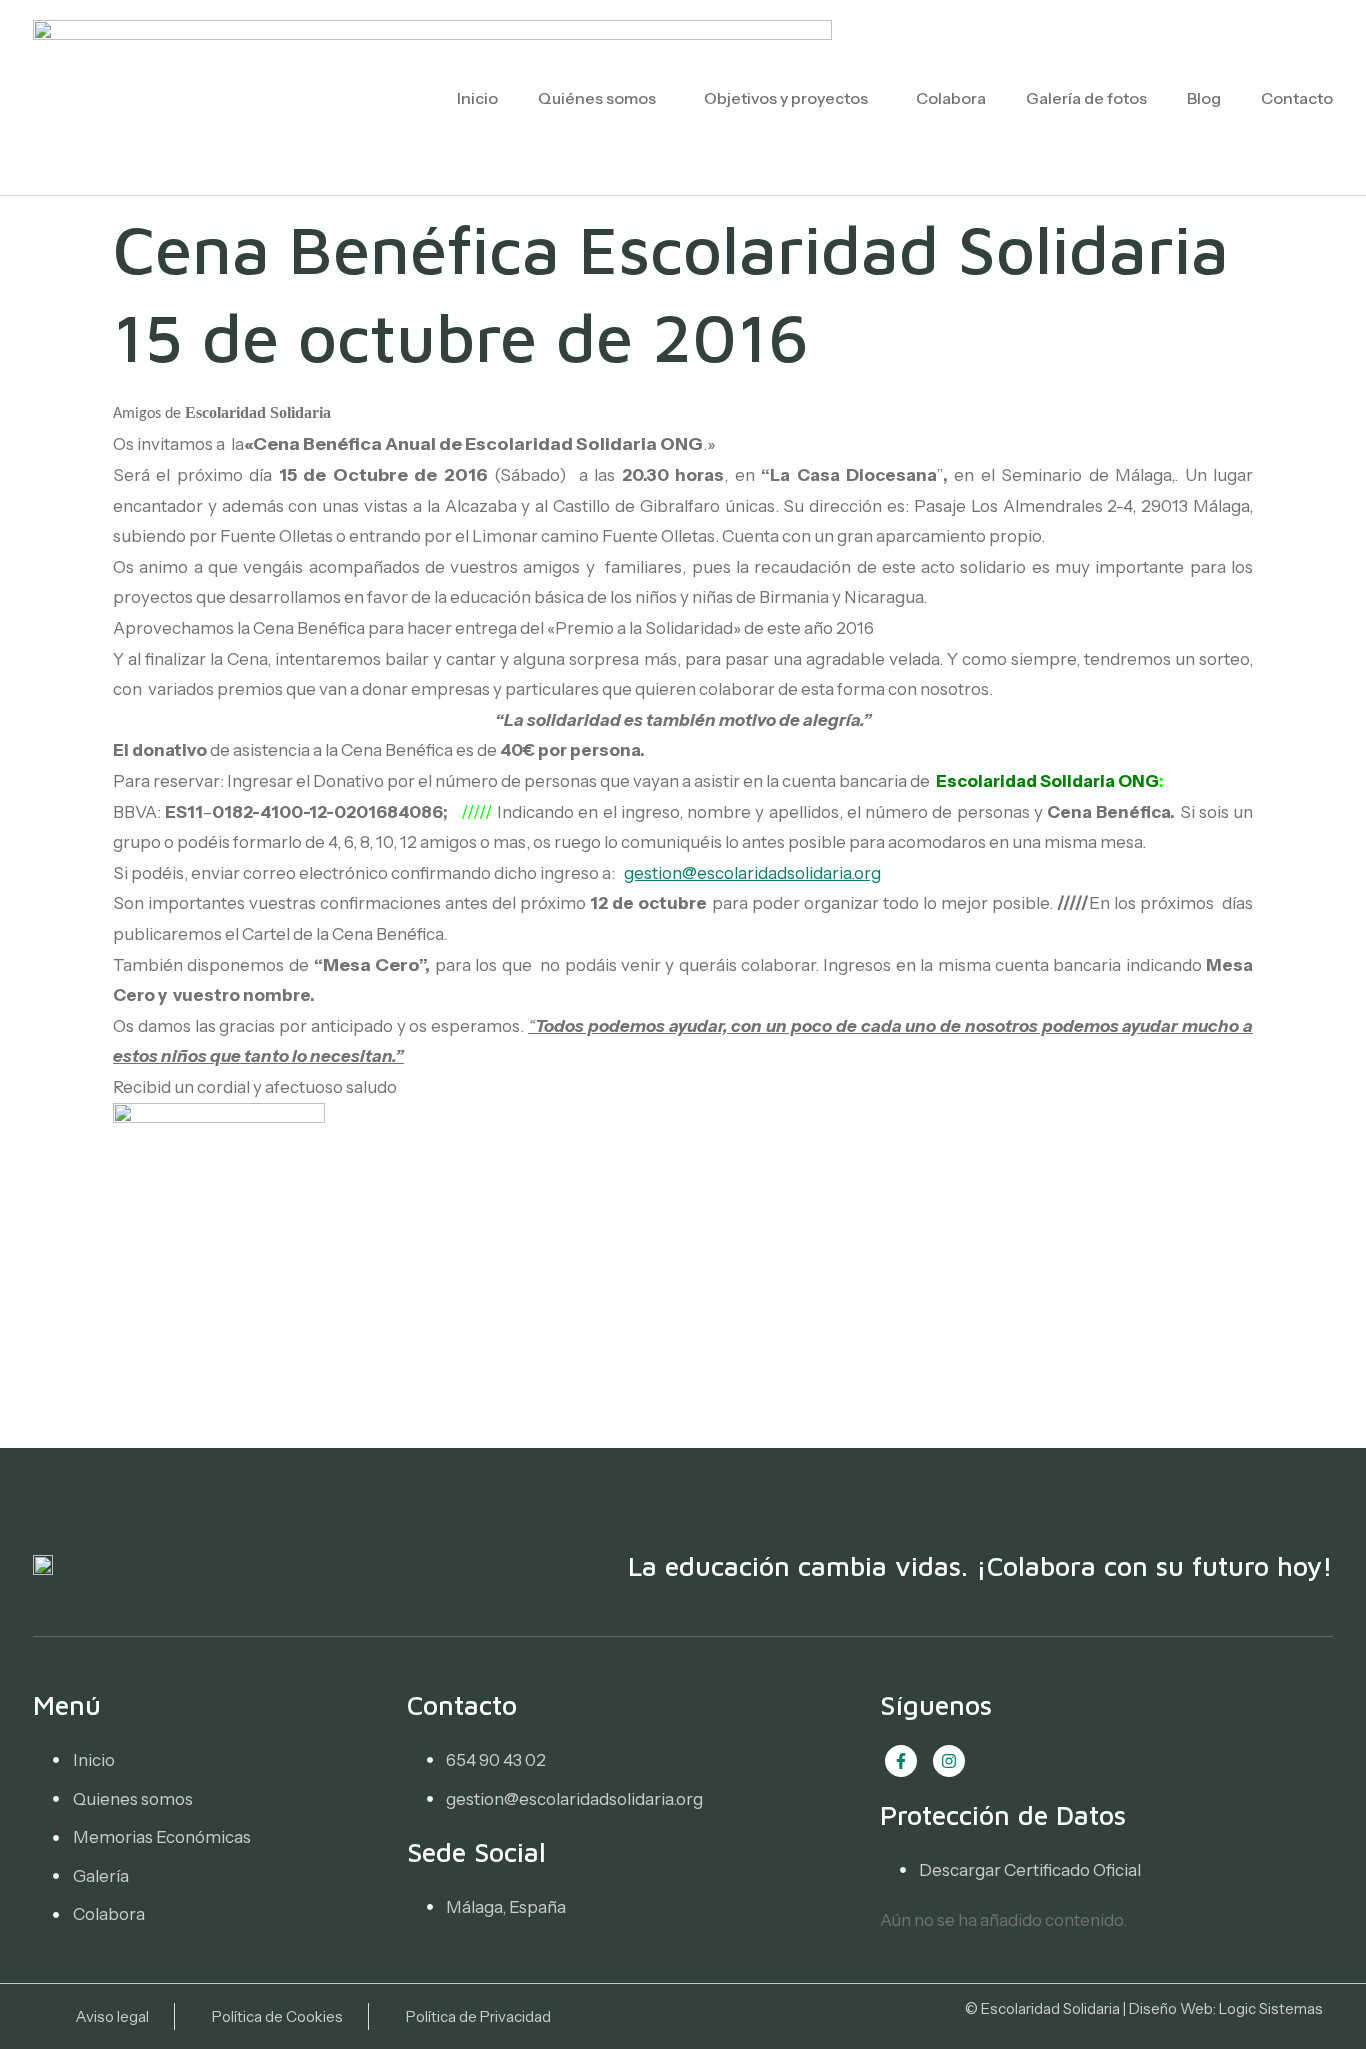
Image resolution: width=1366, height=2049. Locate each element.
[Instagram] (949, 1761)
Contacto (1297, 98)
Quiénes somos (597, 98)
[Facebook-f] (901, 1761)
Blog (1204, 98)
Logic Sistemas (1271, 2008)
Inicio (477, 98)
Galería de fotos (1086, 98)
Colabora (951, 98)
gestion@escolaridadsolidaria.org (752, 873)
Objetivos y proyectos (786, 98)
